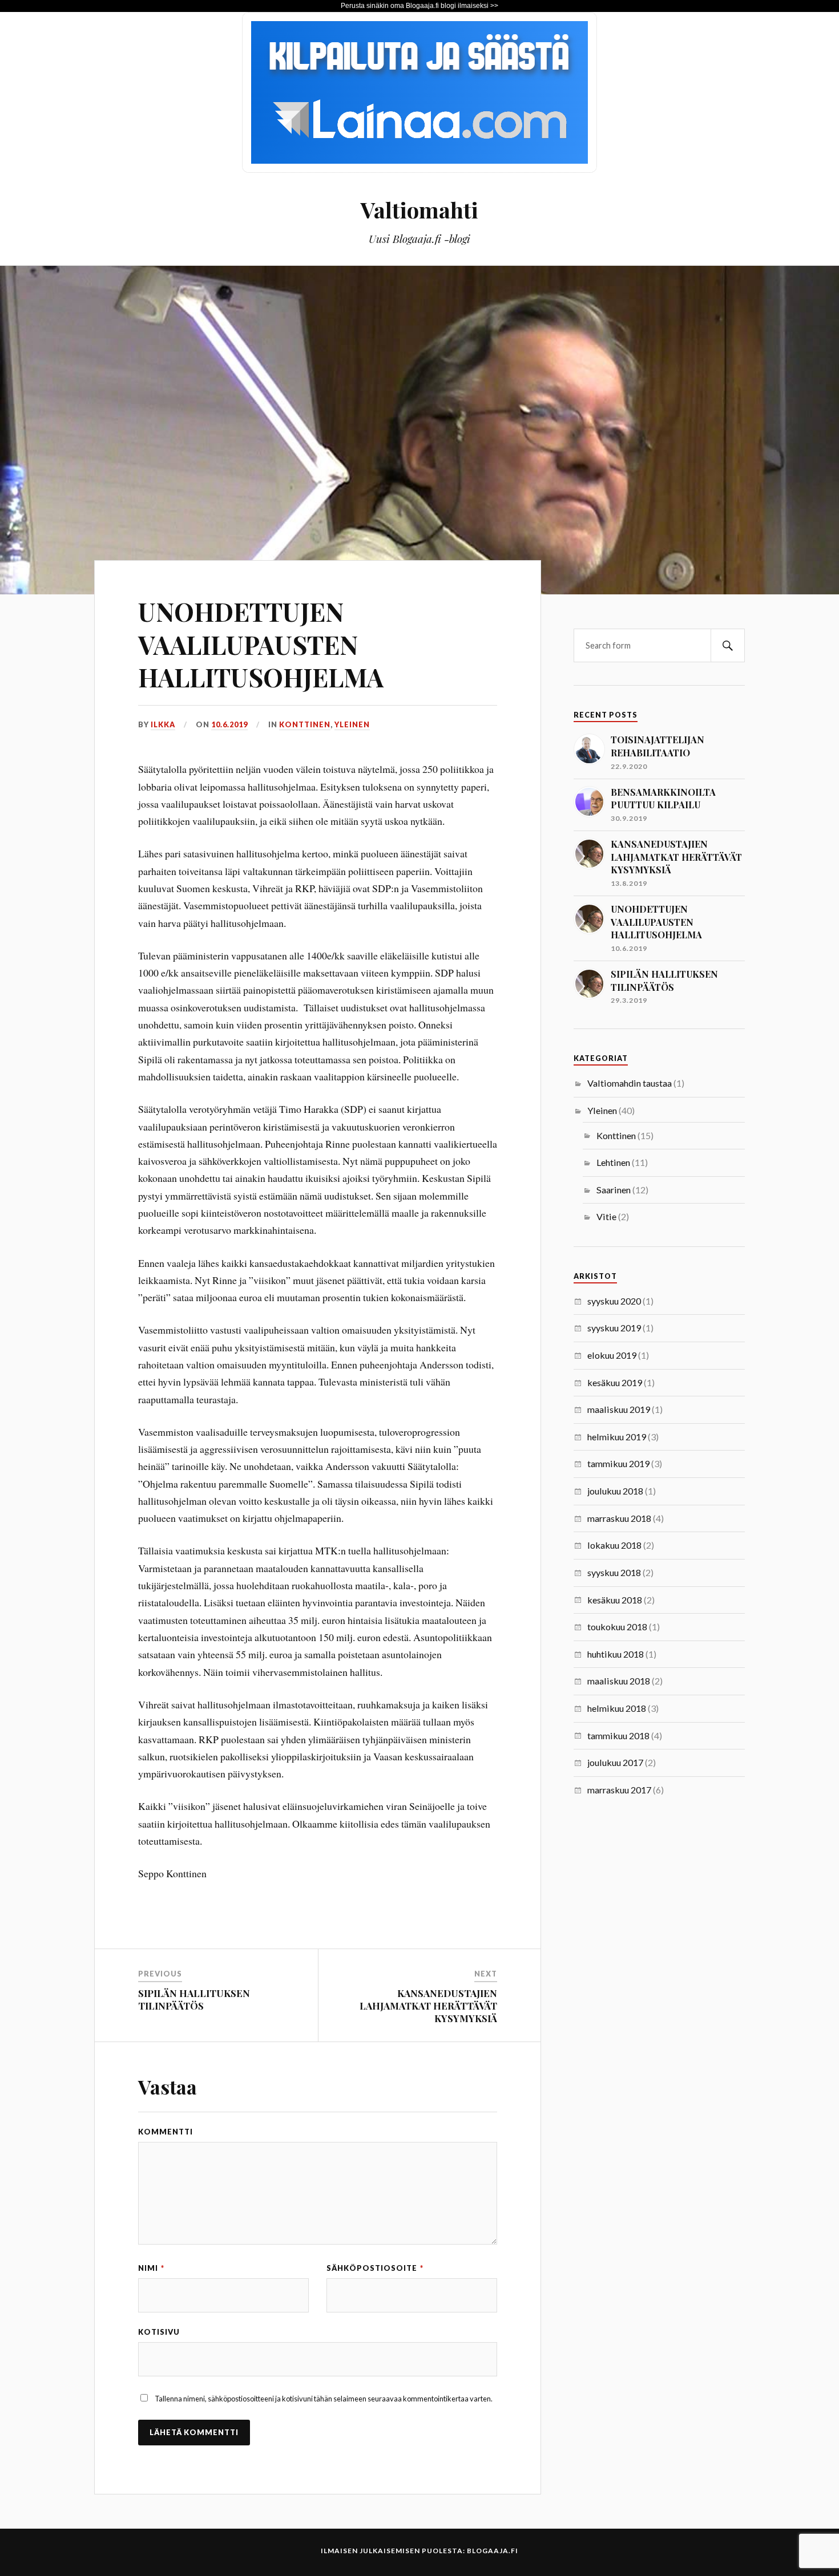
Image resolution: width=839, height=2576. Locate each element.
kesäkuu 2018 (615, 1600)
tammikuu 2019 (618, 1463)
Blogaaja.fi (493, 2551)
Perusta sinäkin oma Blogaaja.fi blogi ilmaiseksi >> (419, 6)
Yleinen (352, 724)
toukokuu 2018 (617, 1627)
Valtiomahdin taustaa (630, 1083)
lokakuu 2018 (614, 1545)
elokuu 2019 (612, 1355)
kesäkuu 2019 (615, 1382)
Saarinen (614, 1190)
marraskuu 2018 (619, 1518)
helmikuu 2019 (617, 1437)
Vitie (606, 1216)
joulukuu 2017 (615, 1762)
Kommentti (166, 2132)
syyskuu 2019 (614, 1328)
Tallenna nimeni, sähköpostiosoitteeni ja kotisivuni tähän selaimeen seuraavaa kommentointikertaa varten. (324, 2399)
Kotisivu (159, 2332)
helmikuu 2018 (617, 1708)
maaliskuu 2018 (619, 1681)
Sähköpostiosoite (375, 2268)
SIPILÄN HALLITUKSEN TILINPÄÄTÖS (194, 1999)
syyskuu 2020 (614, 1301)
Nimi (151, 2268)
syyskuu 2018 (614, 1572)
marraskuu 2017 (619, 1790)
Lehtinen (613, 1162)
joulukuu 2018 (615, 1491)
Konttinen (305, 724)
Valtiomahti (419, 210)
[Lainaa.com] (419, 169)
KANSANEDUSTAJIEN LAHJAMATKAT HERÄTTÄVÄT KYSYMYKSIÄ (428, 2006)
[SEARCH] (728, 645)
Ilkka (163, 724)
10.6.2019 (229, 724)
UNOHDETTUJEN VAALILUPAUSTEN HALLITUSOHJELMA (261, 644)
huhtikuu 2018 (616, 1654)
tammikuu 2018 (618, 1735)
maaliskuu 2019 (619, 1409)
